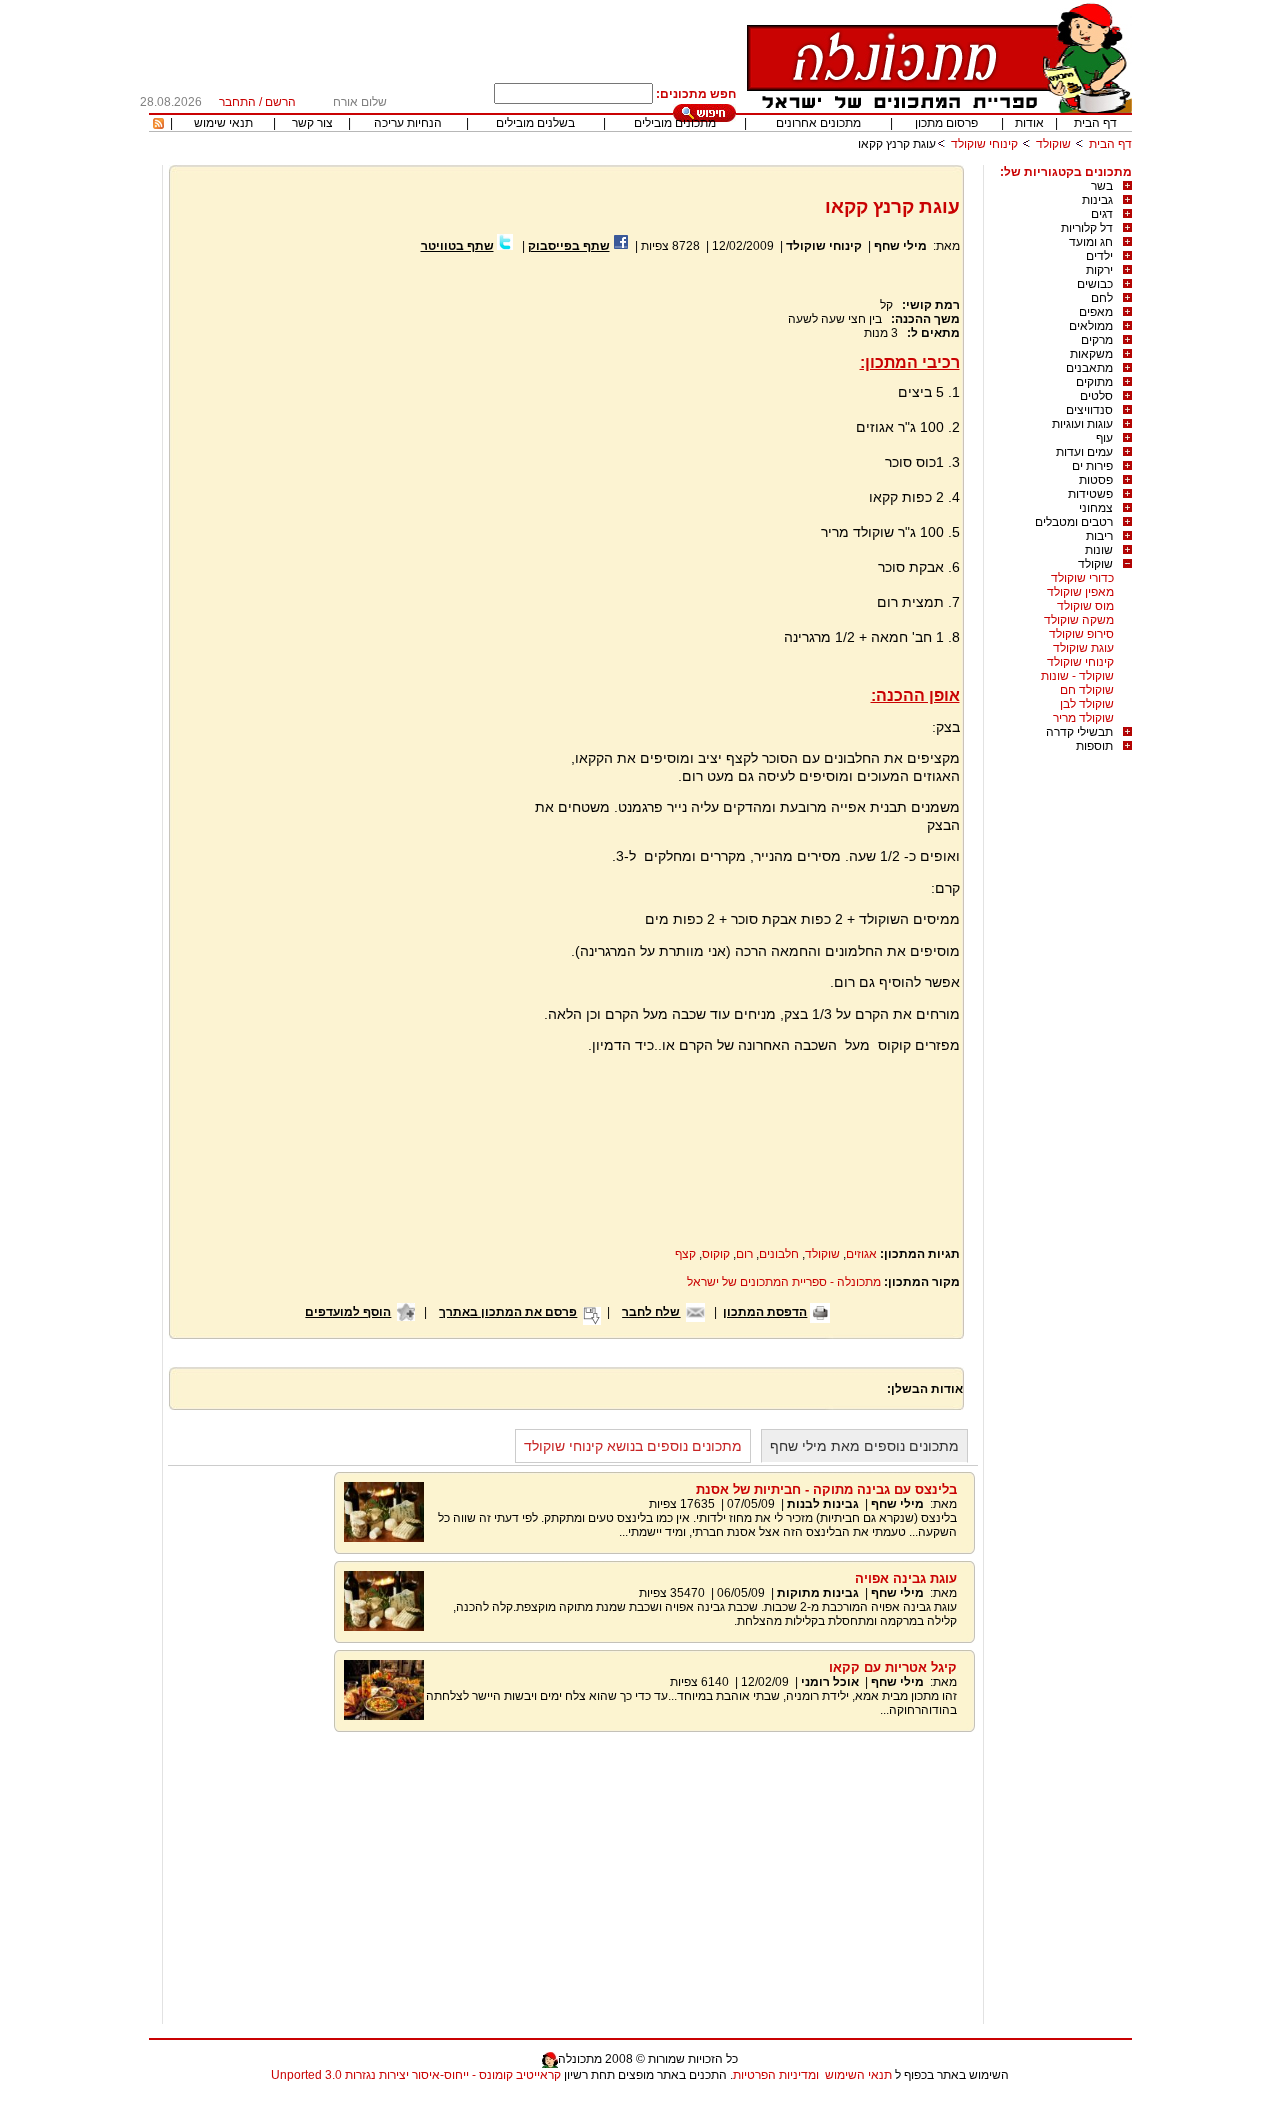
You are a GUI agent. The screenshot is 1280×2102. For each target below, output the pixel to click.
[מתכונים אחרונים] (158, 125)
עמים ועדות (1084, 452)
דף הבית (1095, 123)
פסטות (1096, 480)
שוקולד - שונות (1077, 676)
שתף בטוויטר (457, 246)
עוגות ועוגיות (1082, 424)
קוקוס (716, 1254)
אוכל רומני (830, 1682)
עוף (1104, 438)
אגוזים (861, 1254)
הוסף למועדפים (348, 1312)
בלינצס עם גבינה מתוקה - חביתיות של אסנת (826, 1489)
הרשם (280, 102)
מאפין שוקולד (1080, 592)
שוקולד (1053, 144)
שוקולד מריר (1083, 718)
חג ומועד (1091, 242)
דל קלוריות (1087, 228)
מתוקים (1094, 382)
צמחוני (1096, 508)
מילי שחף (900, 246)
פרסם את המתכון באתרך (508, 1312)
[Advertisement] (348, 494)
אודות (1029, 123)
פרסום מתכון (946, 123)
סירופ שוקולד (1081, 634)
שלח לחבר (651, 1312)
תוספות (1094, 746)
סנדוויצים (1089, 410)
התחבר (237, 102)
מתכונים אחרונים (818, 123)
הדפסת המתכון (765, 1312)
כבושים (1095, 284)
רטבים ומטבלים (1074, 522)
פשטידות (1090, 494)
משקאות (1091, 354)
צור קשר (312, 123)
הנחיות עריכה (408, 123)
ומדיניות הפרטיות (776, 2075)
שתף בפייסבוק (569, 246)
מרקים (1097, 340)
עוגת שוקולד (1083, 648)
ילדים (1099, 256)
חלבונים (779, 1254)
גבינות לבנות (823, 1504)
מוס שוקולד (1085, 606)
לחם (1102, 298)
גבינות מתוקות (818, 1593)
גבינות (1097, 200)
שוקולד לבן (1087, 704)
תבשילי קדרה (1079, 732)
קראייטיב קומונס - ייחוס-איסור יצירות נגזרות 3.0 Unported (416, 2075)
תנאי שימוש (223, 123)
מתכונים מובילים (675, 123)
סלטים (1096, 396)
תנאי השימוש (858, 2075)
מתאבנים (1089, 368)
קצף (685, 1254)
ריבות (1099, 536)
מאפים (1096, 312)
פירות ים (1092, 466)
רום (744, 1254)
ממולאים (1091, 326)
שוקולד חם (1087, 690)
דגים (1102, 214)
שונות (1099, 550)
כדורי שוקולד (1082, 578)
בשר (1102, 186)
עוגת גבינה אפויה (906, 1578)
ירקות (1099, 270)
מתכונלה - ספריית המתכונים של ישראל (784, 1282)
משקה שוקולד (1079, 620)
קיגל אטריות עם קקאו (893, 1667)
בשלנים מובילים (535, 123)
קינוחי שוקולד (984, 144)
